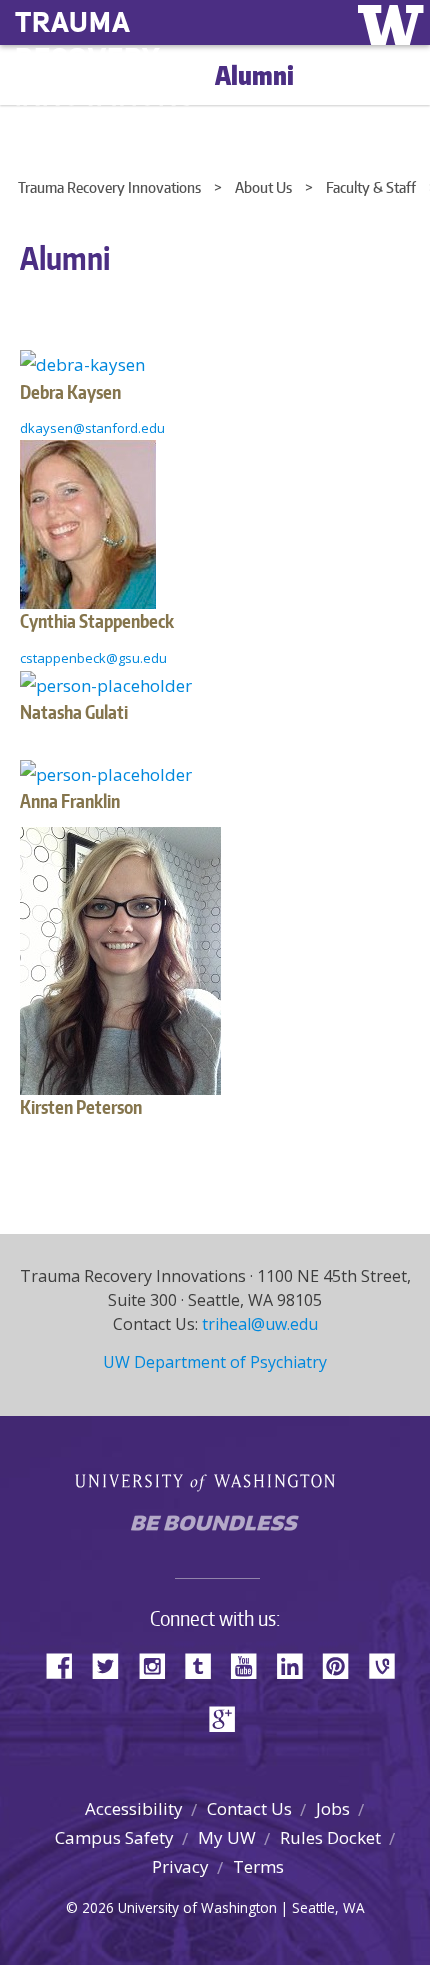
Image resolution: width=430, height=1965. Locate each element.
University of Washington (215, 1480)
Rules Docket (330, 1837)
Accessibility (134, 1808)
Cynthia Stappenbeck (97, 620)
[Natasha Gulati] (106, 683)
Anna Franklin (70, 800)
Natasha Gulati (74, 711)
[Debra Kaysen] (82, 362)
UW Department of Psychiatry (215, 1362)
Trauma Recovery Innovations (109, 187)
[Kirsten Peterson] (120, 959)
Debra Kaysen (70, 391)
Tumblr (205, 1664)
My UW (227, 1837)
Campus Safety (114, 1837)
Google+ (228, 1717)
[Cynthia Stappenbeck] (88, 522)
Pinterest (343, 1664)
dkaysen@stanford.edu (92, 428)
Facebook (67, 1664)
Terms (258, 1866)
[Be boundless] (215, 1528)
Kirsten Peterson (81, 1106)
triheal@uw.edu (260, 1324)
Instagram (159, 1664)
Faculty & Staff (371, 187)
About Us (263, 187)
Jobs (333, 1808)
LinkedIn (297, 1664)
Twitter (113, 1664)
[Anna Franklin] (106, 772)
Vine (389, 1664)
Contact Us (249, 1808)
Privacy (180, 1866)
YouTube (251, 1664)
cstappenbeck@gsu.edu (93, 658)
